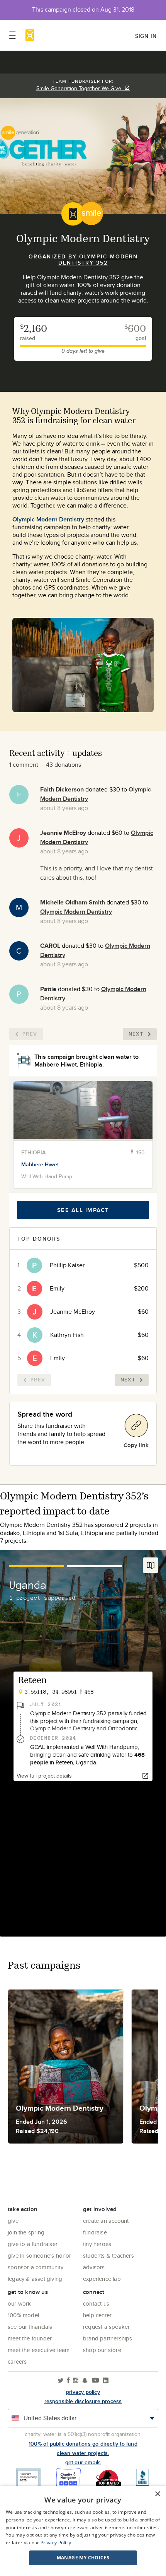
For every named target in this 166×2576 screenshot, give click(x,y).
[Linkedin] (106, 2381)
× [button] (157, 2494)
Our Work (19, 2303)
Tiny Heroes (97, 2244)
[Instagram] (76, 2381)
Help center (97, 2315)
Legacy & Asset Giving (35, 2279)
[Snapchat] (85, 2381)
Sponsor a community (36, 2267)
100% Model (23, 2315)
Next (136, 1034)
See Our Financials (30, 2327)
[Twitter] (61, 2381)
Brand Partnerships (108, 2338)
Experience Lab (102, 2279)
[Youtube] (95, 2381)
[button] (83, 2558)
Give (13, 2221)
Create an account (106, 2221)
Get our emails (83, 2462)
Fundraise (95, 2232)
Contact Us (96, 2303)
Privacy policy (83, 2392)
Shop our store (102, 2350)
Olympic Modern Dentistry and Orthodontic (84, 1728)
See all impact (83, 1210)
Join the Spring (26, 2232)
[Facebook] (68, 2381)
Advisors (94, 2267)
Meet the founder (30, 2338)
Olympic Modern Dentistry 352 (98, 260)
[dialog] (83, 2531)
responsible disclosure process (83, 2401)
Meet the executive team (39, 2350)
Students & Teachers (108, 2255)
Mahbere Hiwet (40, 1164)
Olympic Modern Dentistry (48, 519)
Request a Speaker (106, 2327)
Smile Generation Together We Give (80, 88)
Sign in (146, 36)
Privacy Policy (56, 2543)
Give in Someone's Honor (40, 2255)
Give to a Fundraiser (33, 2244)
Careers (17, 2361)
